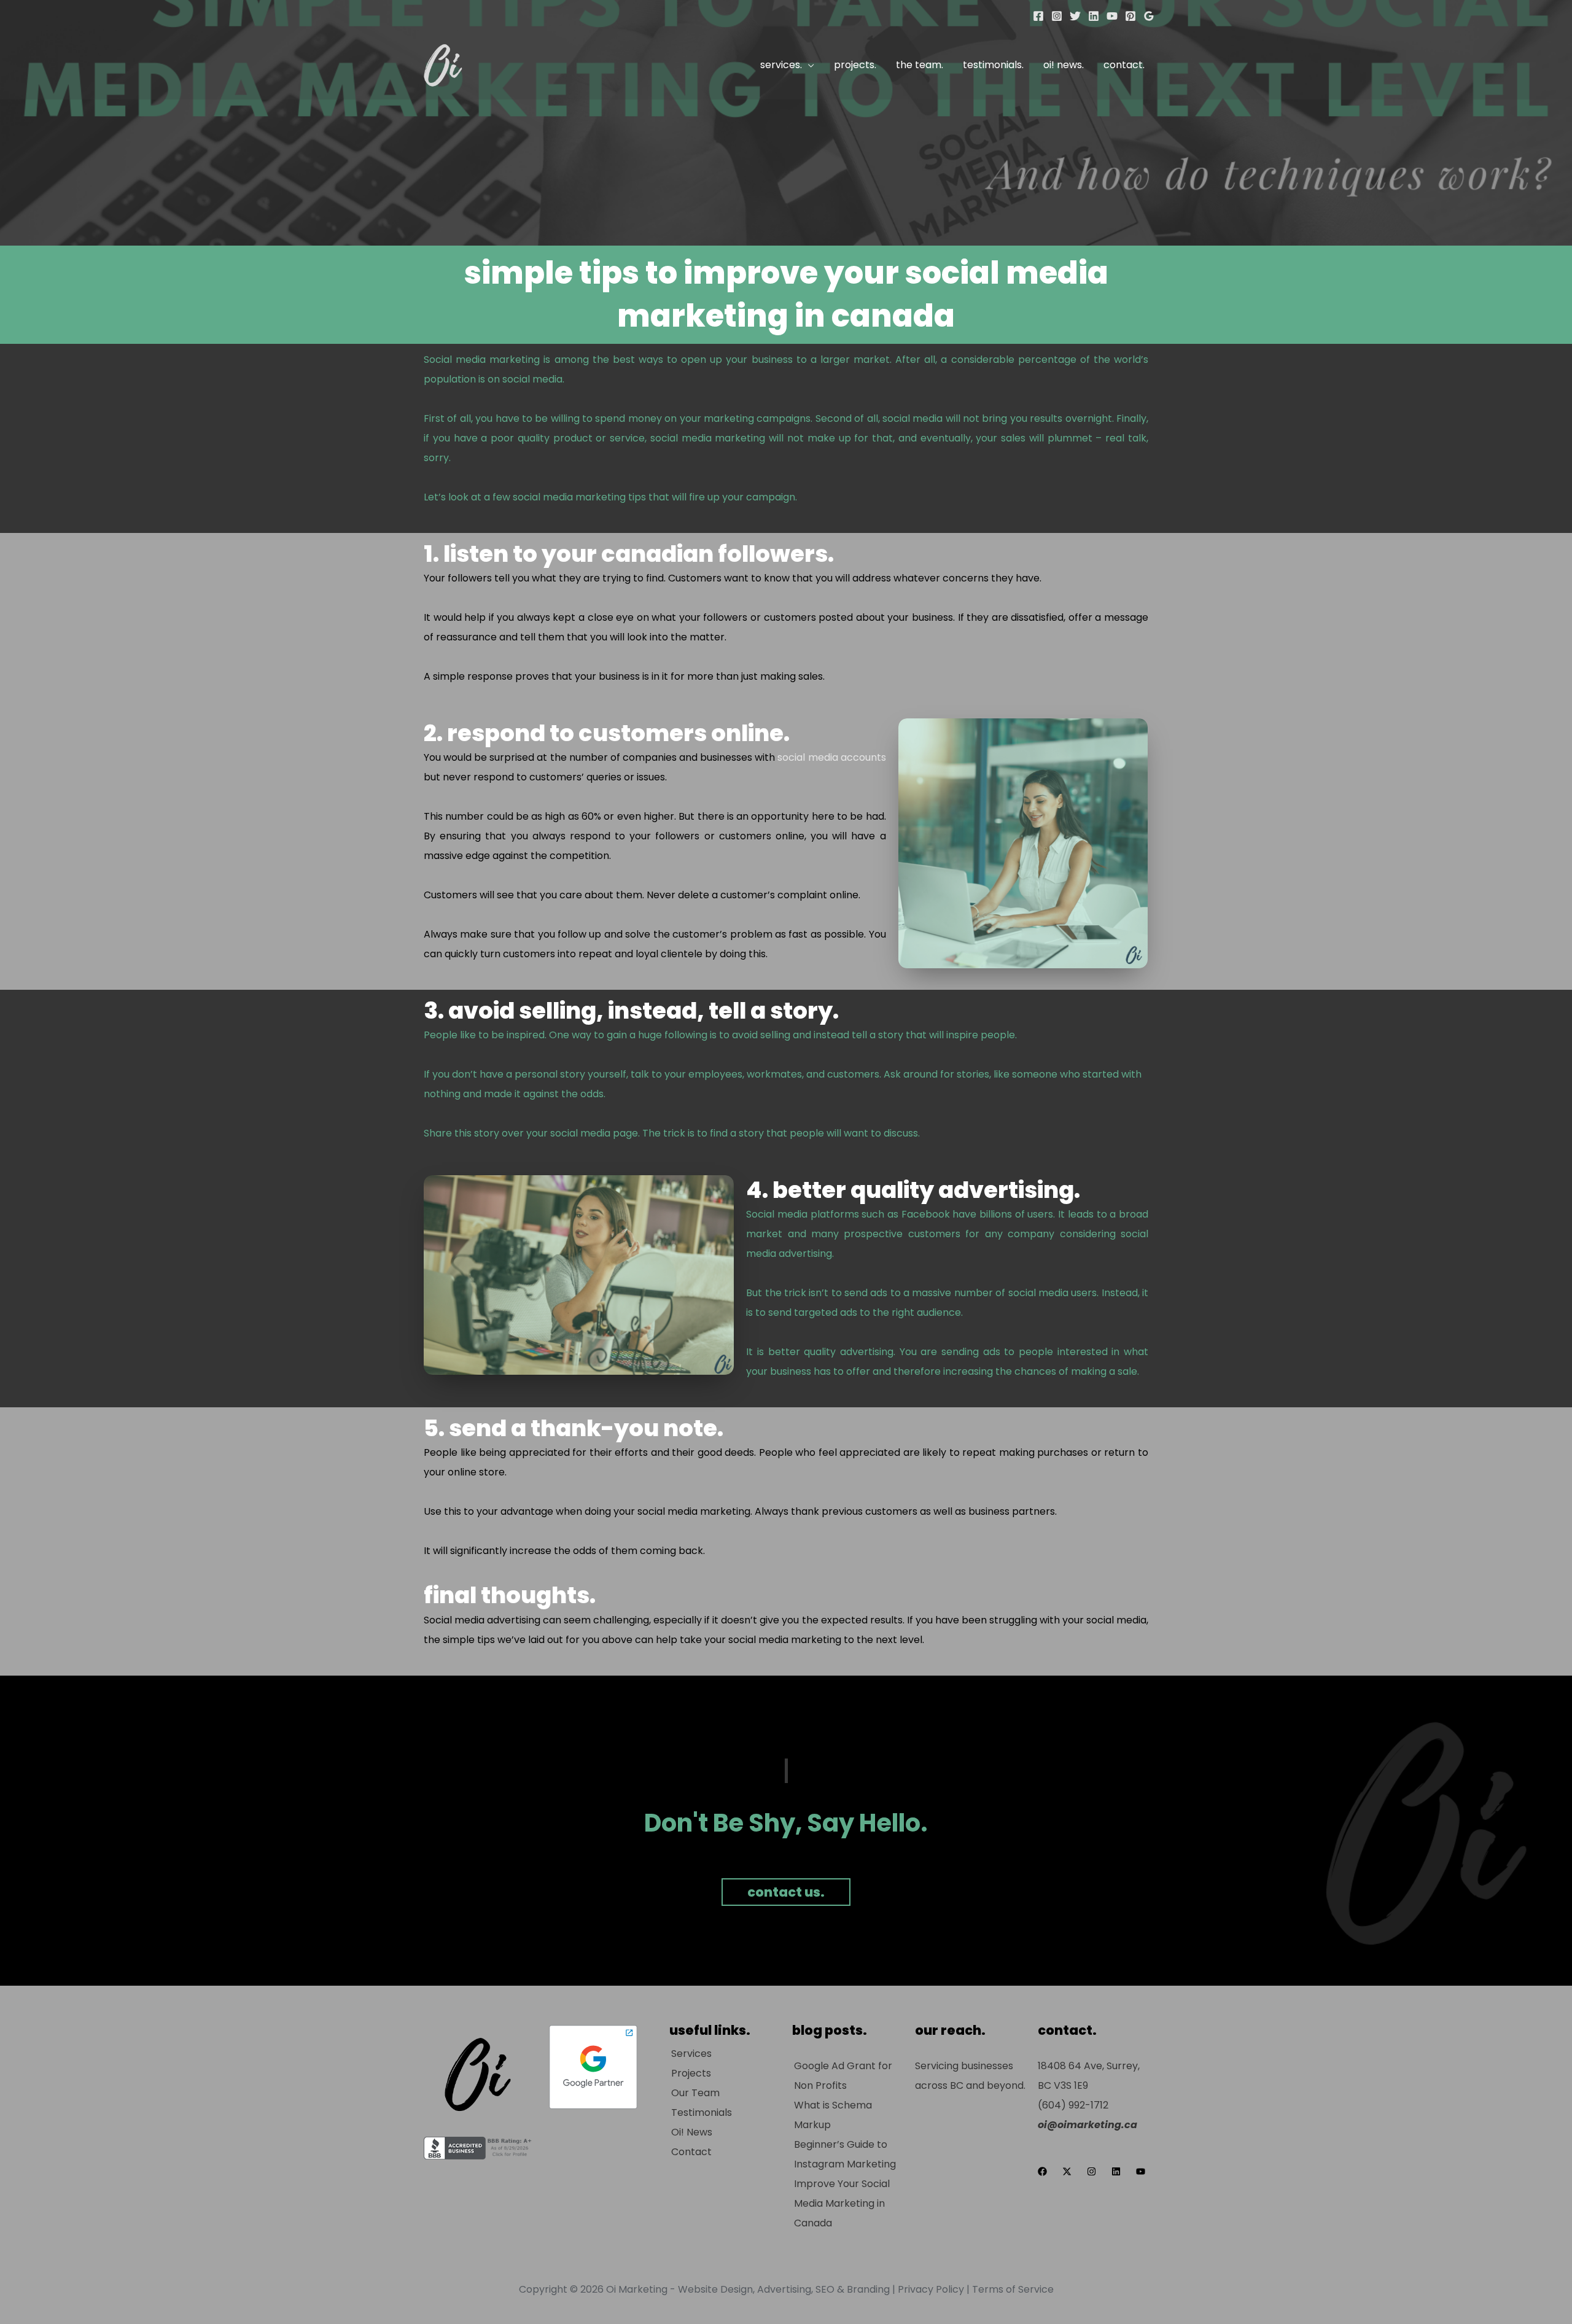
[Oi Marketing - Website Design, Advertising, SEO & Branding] (442, 64)
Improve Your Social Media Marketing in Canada (842, 2203)
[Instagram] (1057, 16)
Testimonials (702, 2112)
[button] (808, 65)
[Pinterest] (1130, 16)
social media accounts (831, 757)
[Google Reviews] (1149, 16)
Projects (691, 2073)
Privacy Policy (931, 2289)
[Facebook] (1038, 16)
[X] (1075, 16)
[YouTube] (1112, 16)
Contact (691, 2152)
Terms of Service (1013, 2289)
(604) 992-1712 (1073, 2105)
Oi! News (692, 2132)
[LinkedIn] (1094, 16)
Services (691, 2054)
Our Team (695, 2093)
